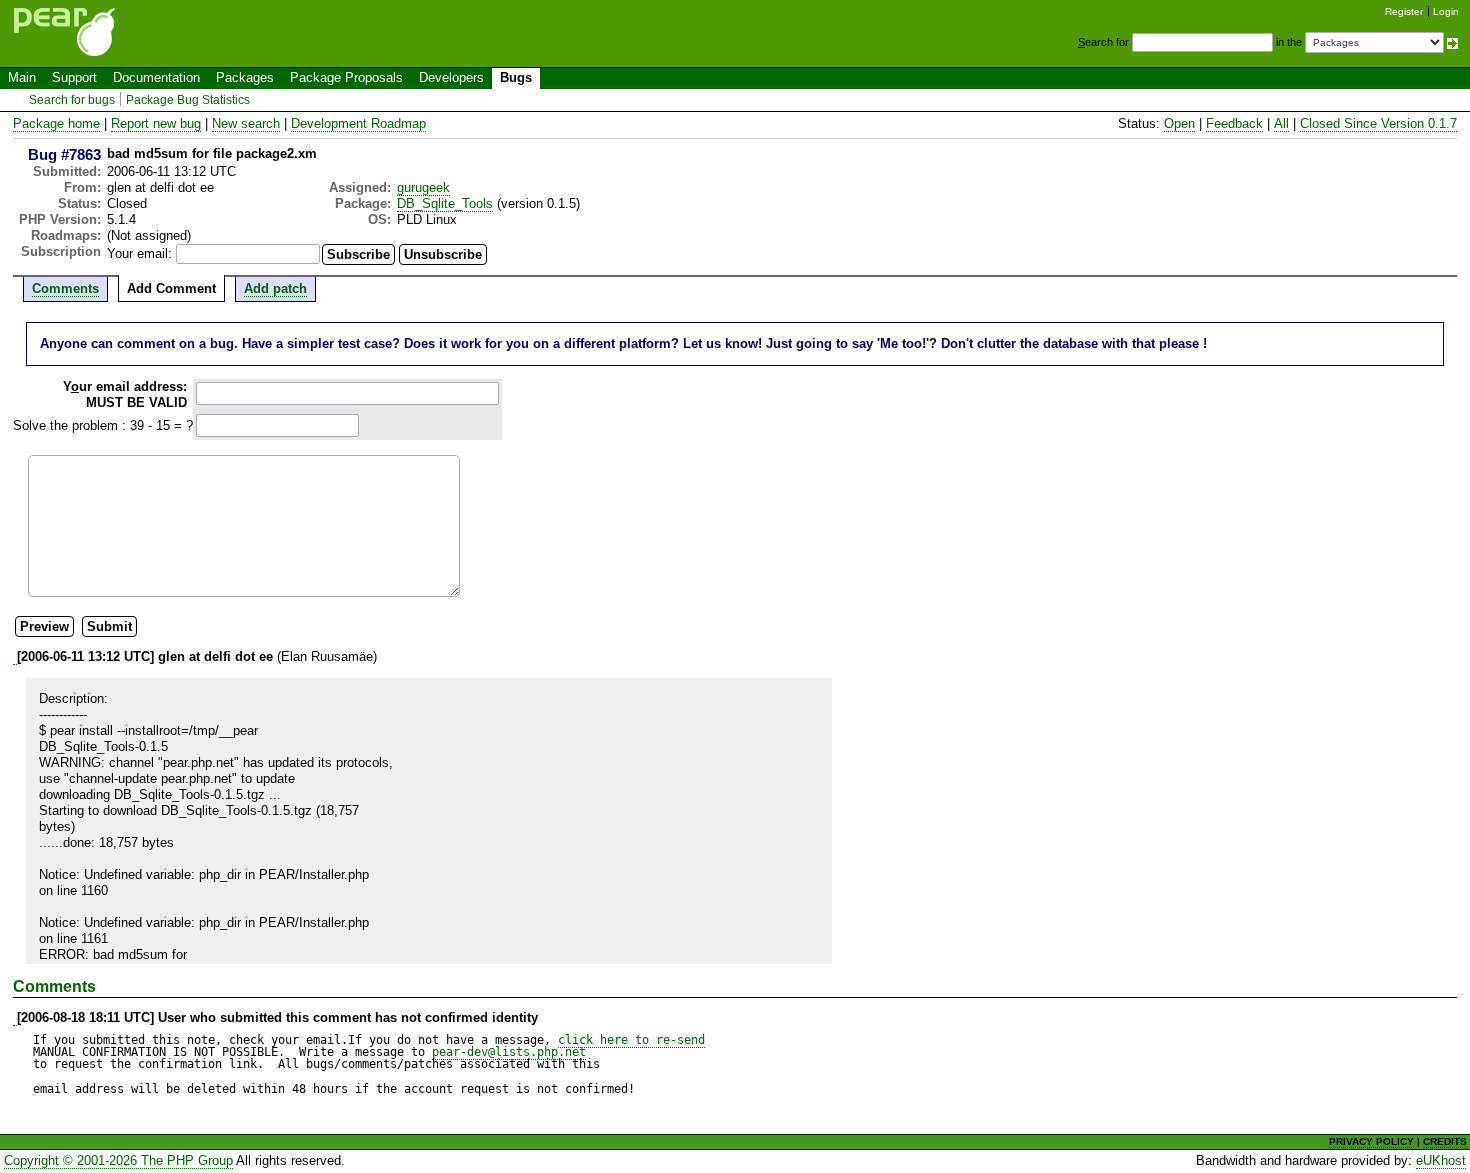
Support (74, 77)
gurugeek (423, 187)
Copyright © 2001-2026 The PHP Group (118, 1160)
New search (246, 123)
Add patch (275, 288)
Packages (245, 77)
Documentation (156, 77)
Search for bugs (72, 100)
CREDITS (1445, 1141)
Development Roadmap (358, 123)
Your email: (139, 253)
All (1281, 123)
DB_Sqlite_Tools (445, 203)
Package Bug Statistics (188, 100)
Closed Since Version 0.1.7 (1378, 123)
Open (1179, 123)
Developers (451, 77)
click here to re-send (631, 1040)
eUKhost (1441, 1160)
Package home (56, 123)
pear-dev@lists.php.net (509, 1052)
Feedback (1234, 123)
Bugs (516, 77)
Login (1446, 11)
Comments (65, 288)
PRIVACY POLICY (1371, 1141)
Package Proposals (346, 77)
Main (22, 77)
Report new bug (156, 123)
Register (1404, 11)
